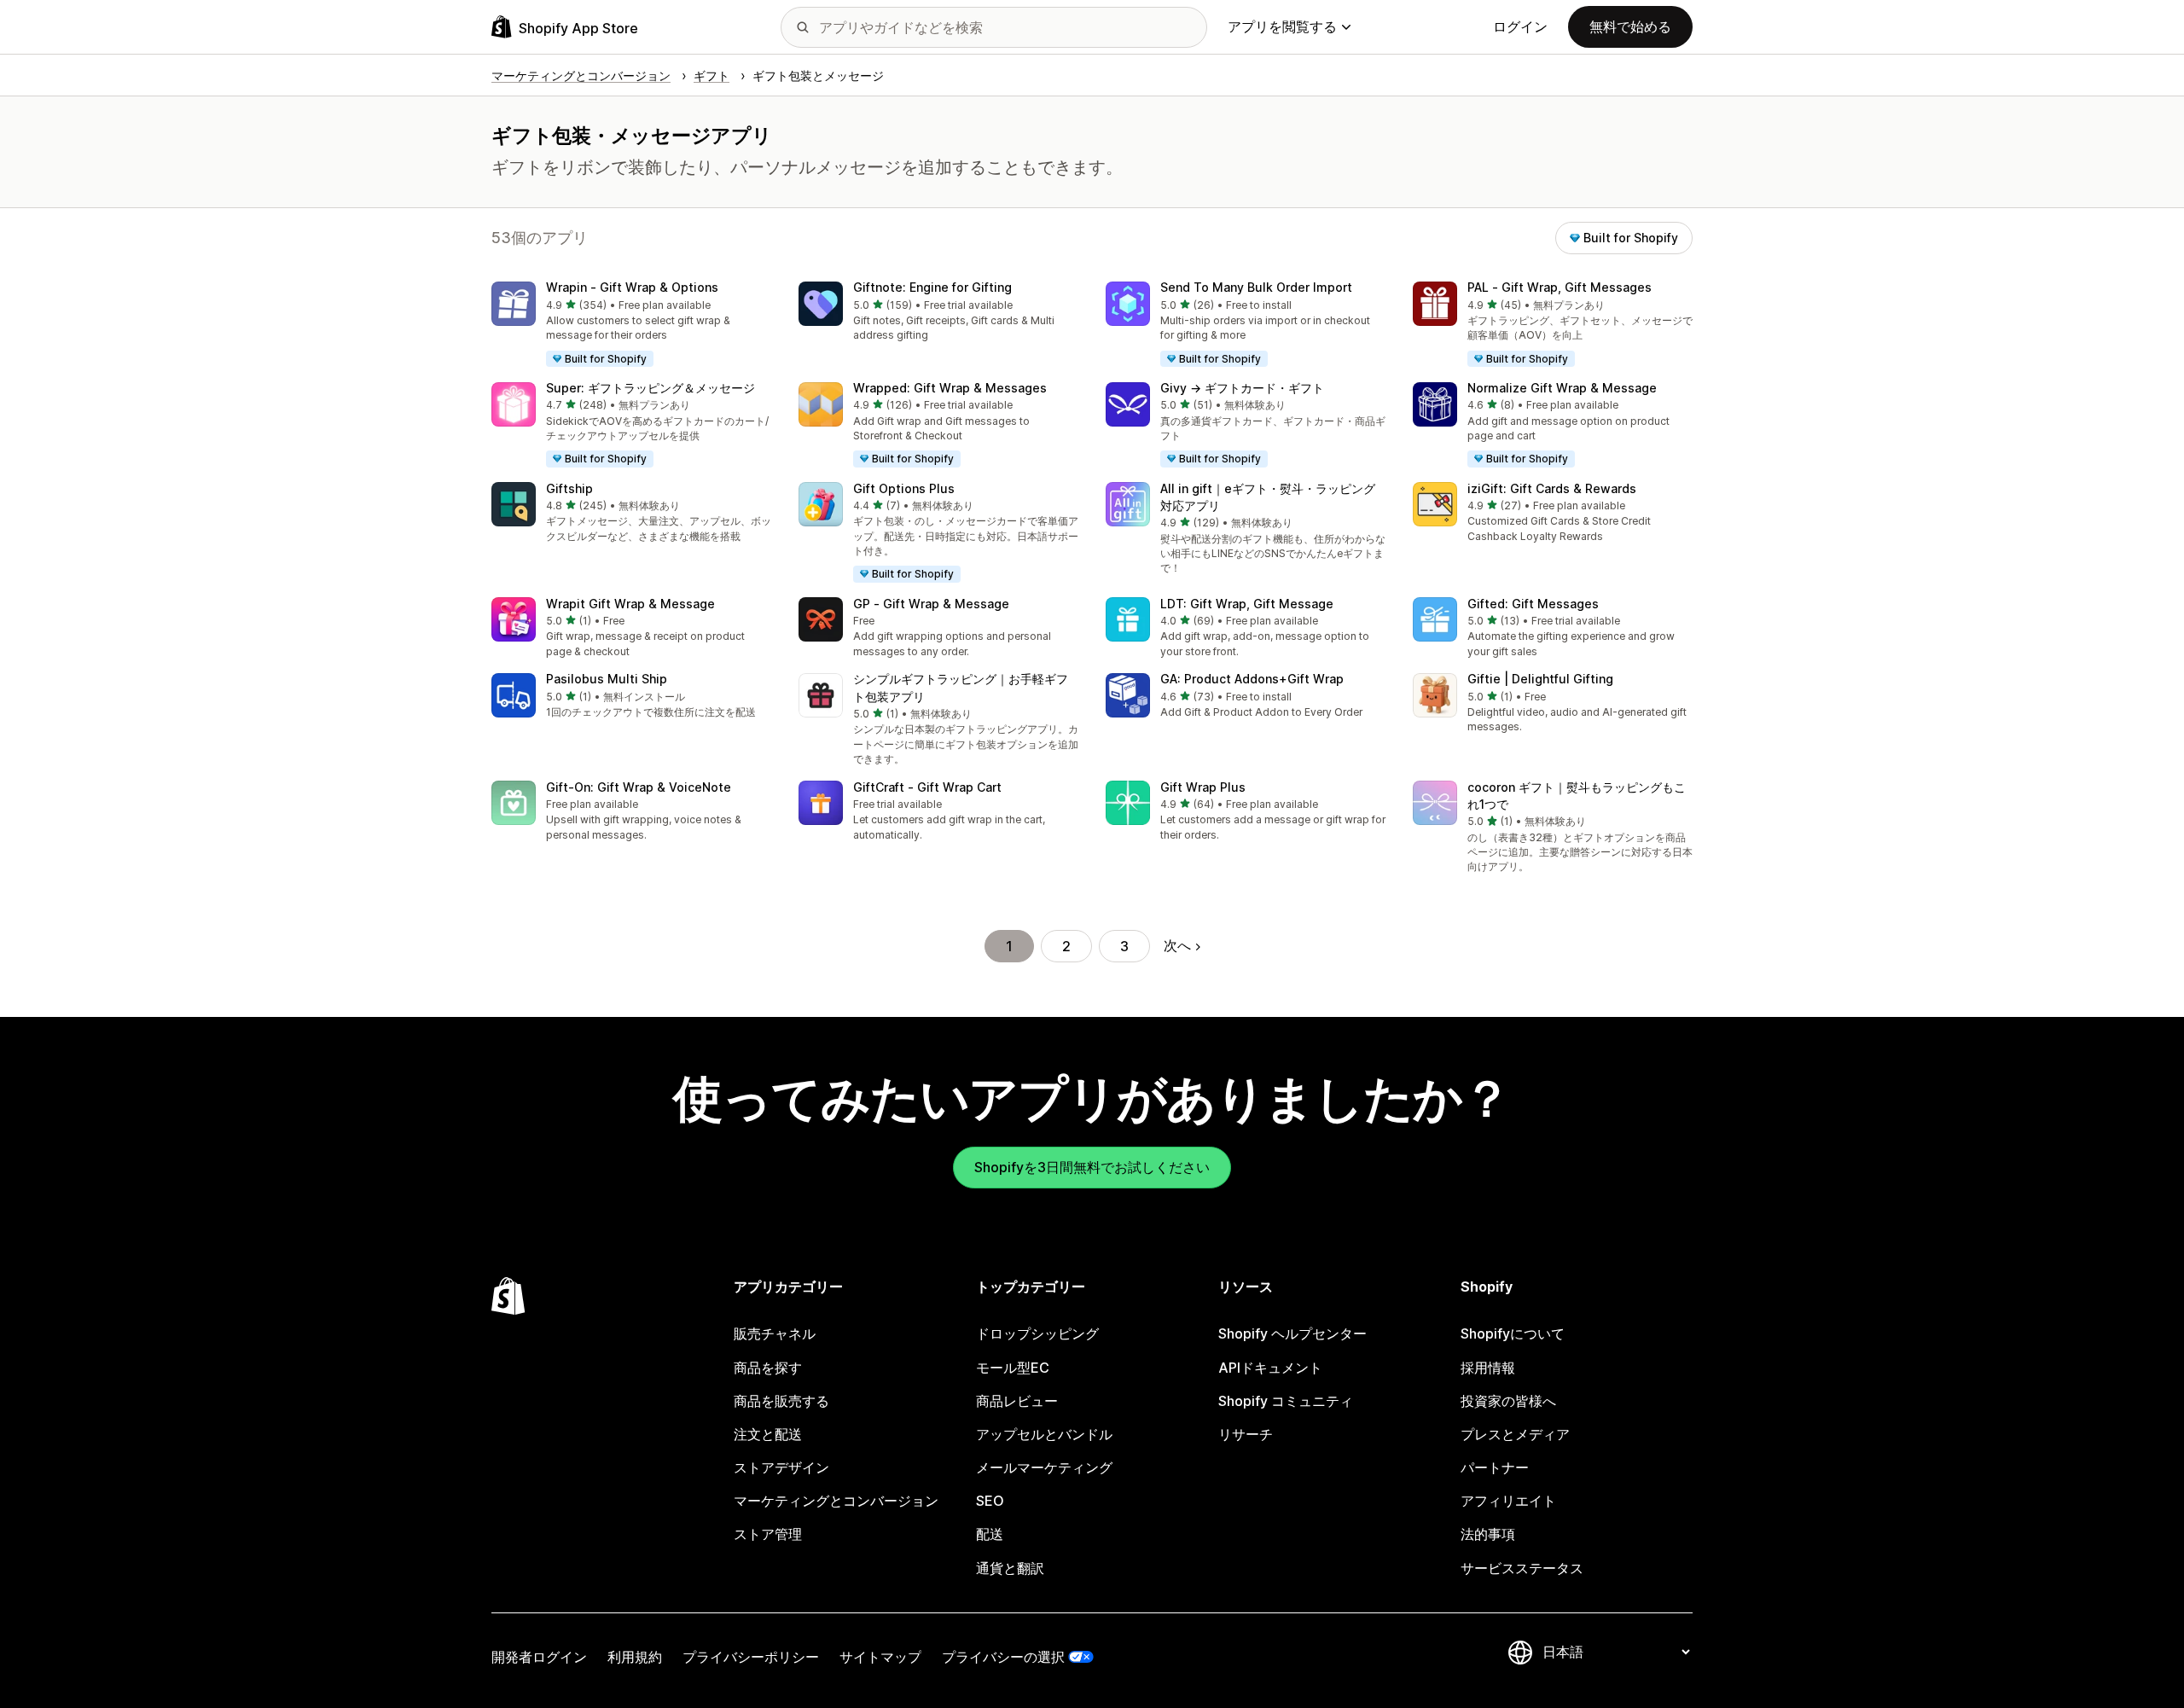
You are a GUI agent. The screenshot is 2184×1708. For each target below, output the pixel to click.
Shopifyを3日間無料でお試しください (1092, 1167)
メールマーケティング (1044, 1467)
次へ (1177, 945)
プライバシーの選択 (1003, 1657)
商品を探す (768, 1368)
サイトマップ (880, 1657)
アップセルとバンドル (1044, 1434)
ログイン (1520, 26)
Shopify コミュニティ (1286, 1401)
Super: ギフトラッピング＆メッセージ (651, 388)
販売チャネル (775, 1333)
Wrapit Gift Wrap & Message (630, 604)
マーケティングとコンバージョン (836, 1501)
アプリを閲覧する (1282, 26)
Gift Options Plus (904, 488)
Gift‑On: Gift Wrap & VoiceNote (639, 787)
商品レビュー (1017, 1401)
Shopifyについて (1513, 1333)
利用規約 (635, 1657)
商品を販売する (781, 1401)
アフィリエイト (1508, 1501)
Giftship (569, 488)
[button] (631, 325)
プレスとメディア (1515, 1434)
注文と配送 (768, 1434)
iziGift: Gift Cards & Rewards (1552, 488)
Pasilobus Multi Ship (607, 679)
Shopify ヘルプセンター (1292, 1333)
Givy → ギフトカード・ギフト (1242, 388)
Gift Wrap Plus (1203, 787)
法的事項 (1488, 1534)
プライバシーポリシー (751, 1657)
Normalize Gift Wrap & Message (1562, 388)
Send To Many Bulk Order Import (1256, 287)
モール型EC (1013, 1368)
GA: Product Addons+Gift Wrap (1252, 679)
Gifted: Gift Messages (1533, 604)
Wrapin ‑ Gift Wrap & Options (632, 287)
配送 (990, 1534)
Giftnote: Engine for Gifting (932, 287)
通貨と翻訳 (1010, 1568)
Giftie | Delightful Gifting (1540, 679)
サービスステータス (1522, 1568)
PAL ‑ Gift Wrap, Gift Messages (1560, 287)
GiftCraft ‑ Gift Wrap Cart (927, 787)
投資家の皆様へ (1508, 1401)
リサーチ (1246, 1434)
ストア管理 (768, 1534)
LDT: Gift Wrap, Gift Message (1247, 604)
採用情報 (1488, 1368)
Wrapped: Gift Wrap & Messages (950, 388)
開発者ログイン (539, 1657)
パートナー (1495, 1467)
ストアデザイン (781, 1467)
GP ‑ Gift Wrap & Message (931, 604)
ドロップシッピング (1037, 1333)
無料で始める (1630, 26)
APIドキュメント (1270, 1368)
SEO (990, 1501)
